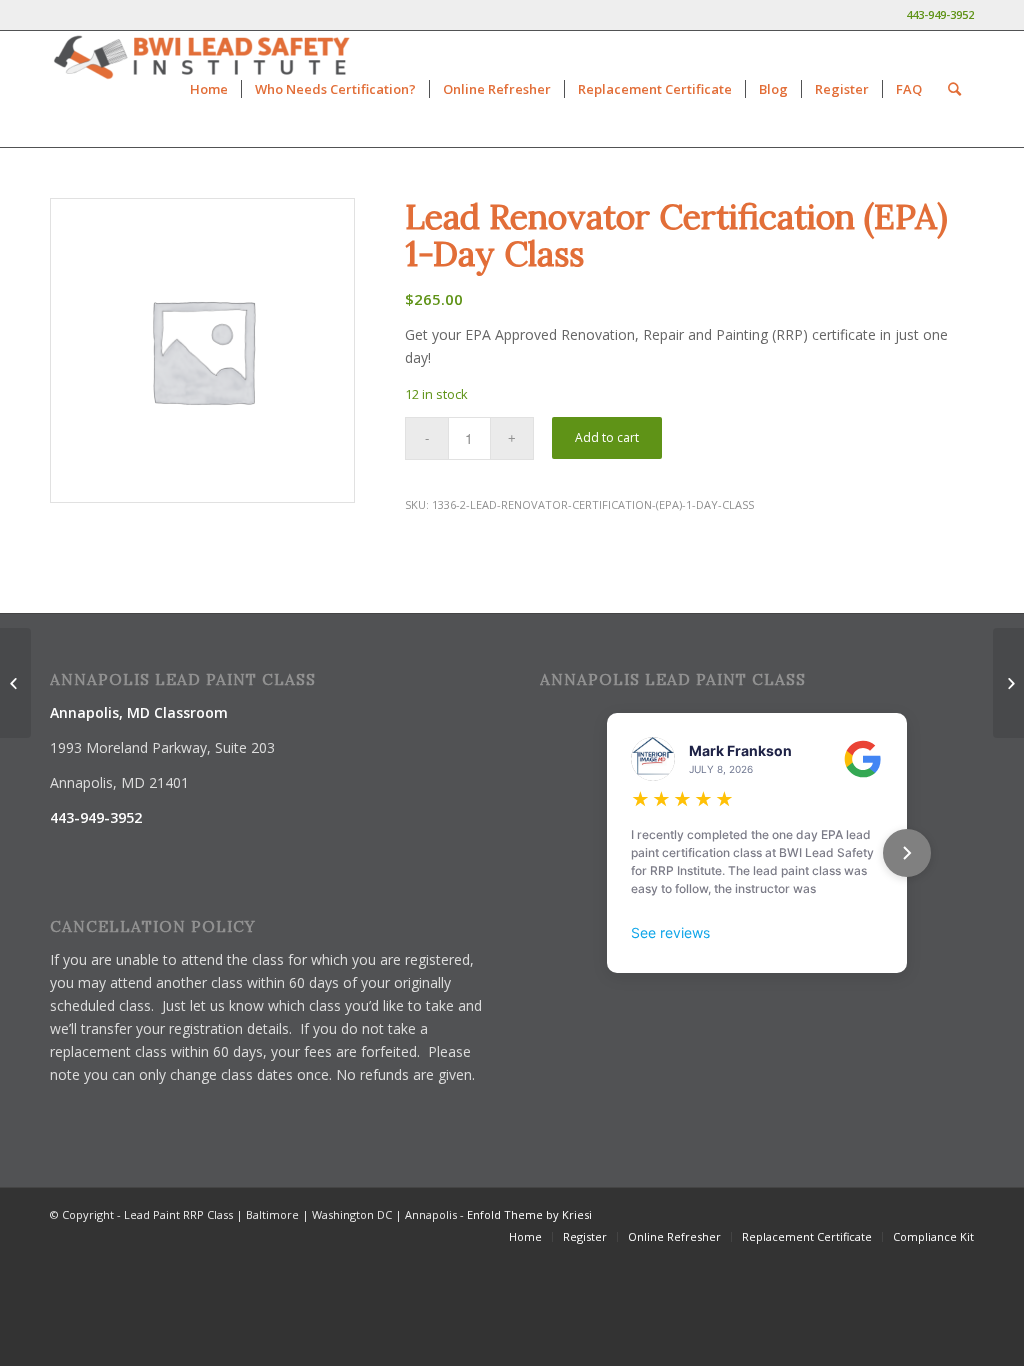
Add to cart (607, 437)
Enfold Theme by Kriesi (529, 1214)
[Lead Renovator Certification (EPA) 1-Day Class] (15, 683)
